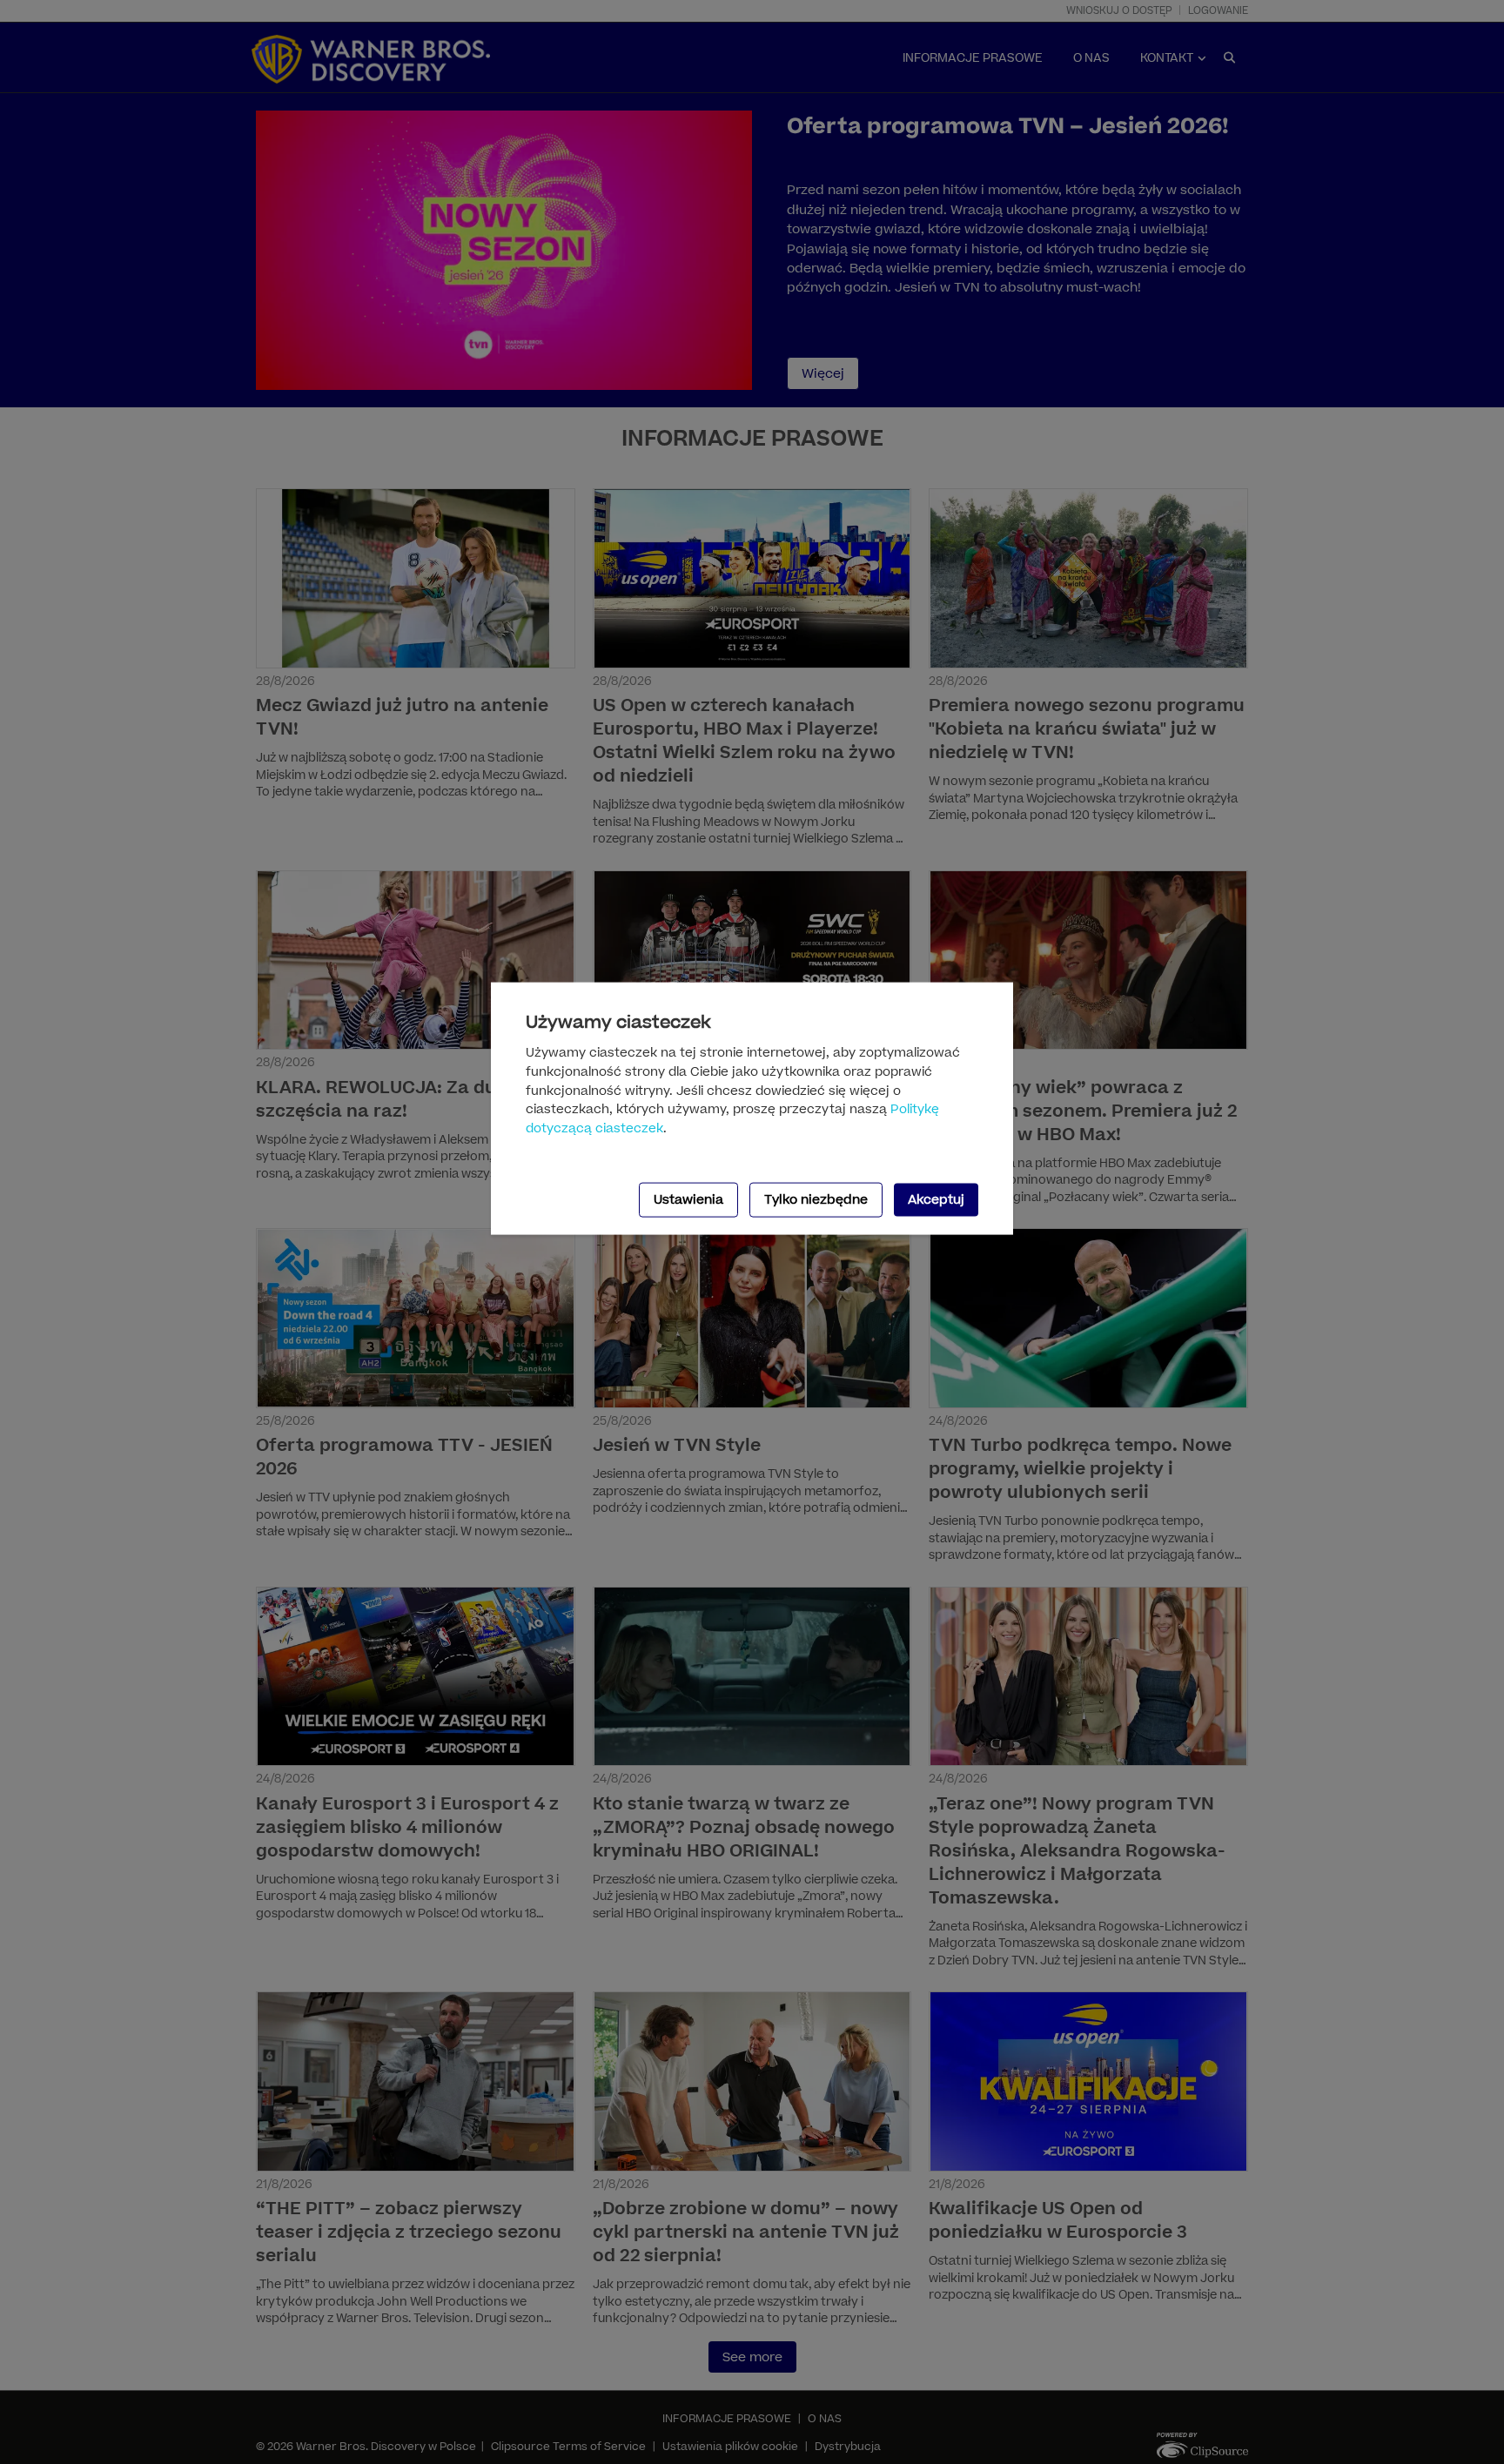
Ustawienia (688, 1200)
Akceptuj (936, 1200)
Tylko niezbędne (816, 1200)
